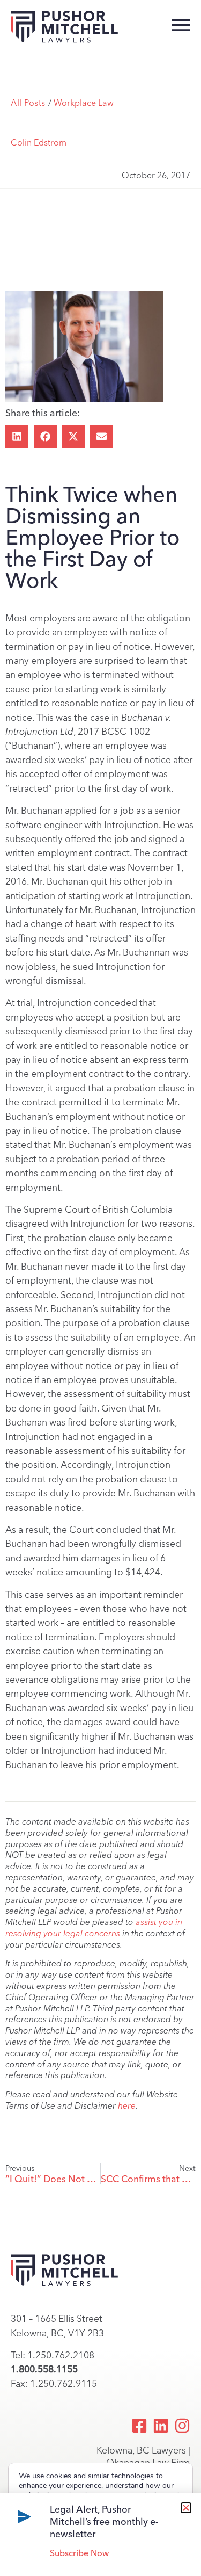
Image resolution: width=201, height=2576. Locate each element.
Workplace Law (84, 103)
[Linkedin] (161, 2426)
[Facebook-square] (139, 2426)
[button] (17, 436)
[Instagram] (182, 2426)
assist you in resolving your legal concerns (94, 1928)
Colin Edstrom (39, 143)
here (127, 2106)
